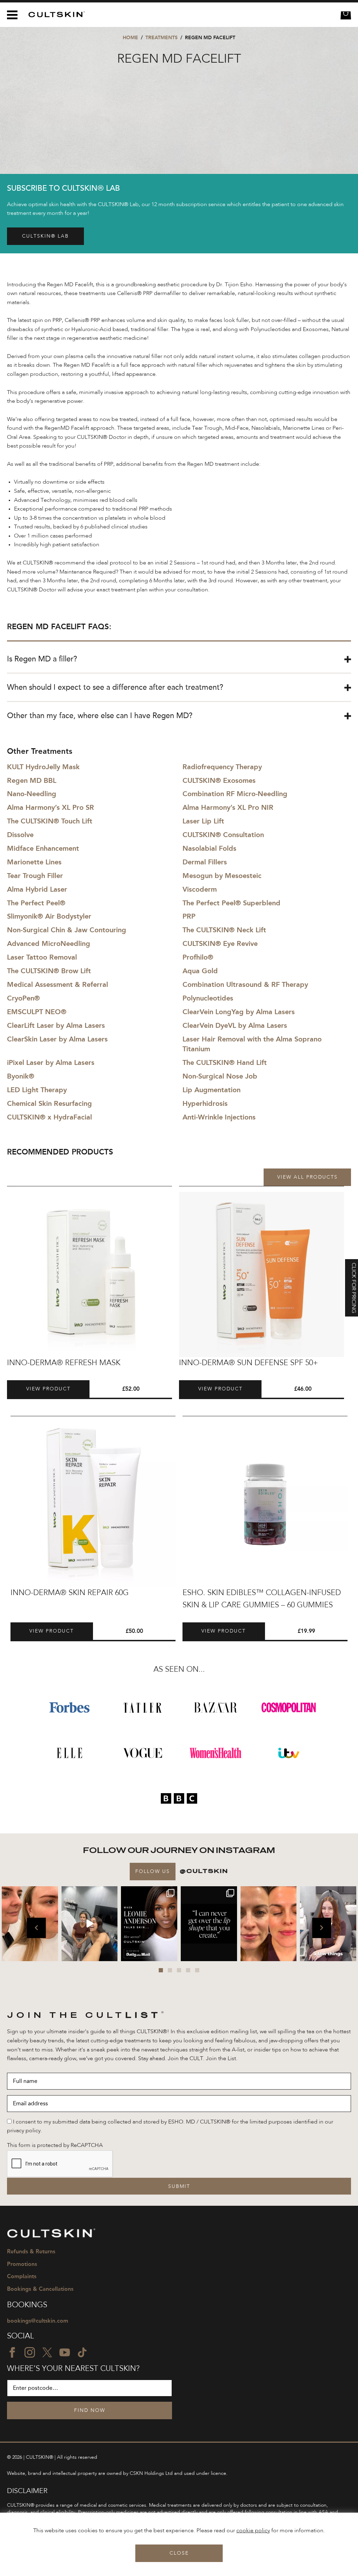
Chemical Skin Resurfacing (49, 1103)
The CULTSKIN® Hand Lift (225, 1062)
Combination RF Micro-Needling (235, 794)
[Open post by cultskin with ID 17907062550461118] (149, 1924)
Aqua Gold (200, 971)
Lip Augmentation (212, 1090)
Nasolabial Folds (209, 848)
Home (130, 38)
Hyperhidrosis (205, 1103)
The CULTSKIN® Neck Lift (224, 930)
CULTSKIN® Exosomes (219, 780)
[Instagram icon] (30, 2352)
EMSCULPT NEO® (37, 1012)
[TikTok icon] (82, 2352)
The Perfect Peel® (36, 903)
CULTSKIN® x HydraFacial (49, 1117)
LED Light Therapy (37, 1090)
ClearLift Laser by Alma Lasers (56, 1025)
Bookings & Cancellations (40, 2289)
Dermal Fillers (205, 862)
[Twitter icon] (47, 2352)
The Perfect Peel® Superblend (231, 903)
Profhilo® (198, 957)
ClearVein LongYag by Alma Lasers (239, 1012)
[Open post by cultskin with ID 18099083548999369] (269, 1924)
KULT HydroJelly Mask (43, 767)
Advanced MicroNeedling (49, 943)
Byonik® (21, 1076)
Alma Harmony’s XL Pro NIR (228, 807)
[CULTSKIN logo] (54, 15)
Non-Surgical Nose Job (220, 1076)
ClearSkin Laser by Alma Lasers (57, 1039)
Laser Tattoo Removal (42, 957)
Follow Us (153, 1872)
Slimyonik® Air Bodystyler (49, 916)
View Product (48, 1389)
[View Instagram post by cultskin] (52, 1955)
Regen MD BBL (32, 780)
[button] (36, 1928)
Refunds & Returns (31, 2251)
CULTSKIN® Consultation (223, 835)
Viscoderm (200, 889)
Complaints (22, 2276)
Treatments (162, 38)
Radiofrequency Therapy (222, 767)
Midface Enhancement (43, 848)
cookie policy (253, 2531)
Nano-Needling (32, 794)
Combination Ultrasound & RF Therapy (245, 984)
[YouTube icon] (65, 2352)
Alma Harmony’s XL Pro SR (51, 807)
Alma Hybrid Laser (37, 889)
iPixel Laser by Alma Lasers (51, 1062)
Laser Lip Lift (203, 821)
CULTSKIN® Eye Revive (220, 943)
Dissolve (20, 835)
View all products (307, 1177)
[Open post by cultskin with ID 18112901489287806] (209, 1924)
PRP (189, 916)
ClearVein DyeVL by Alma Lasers (235, 1025)
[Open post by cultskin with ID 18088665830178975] (90, 1924)
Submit (179, 2187)
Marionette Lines (34, 862)
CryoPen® (23, 998)
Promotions (22, 2264)
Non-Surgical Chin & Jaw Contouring (67, 930)
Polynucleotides (208, 998)
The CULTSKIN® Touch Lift (50, 821)
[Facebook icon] (12, 2352)
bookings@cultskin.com (38, 2321)
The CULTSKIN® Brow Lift (49, 971)
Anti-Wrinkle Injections (219, 1117)
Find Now (90, 2410)
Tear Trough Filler (35, 876)
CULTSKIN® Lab (45, 236)
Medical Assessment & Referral (58, 984)
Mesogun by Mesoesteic (222, 876)
